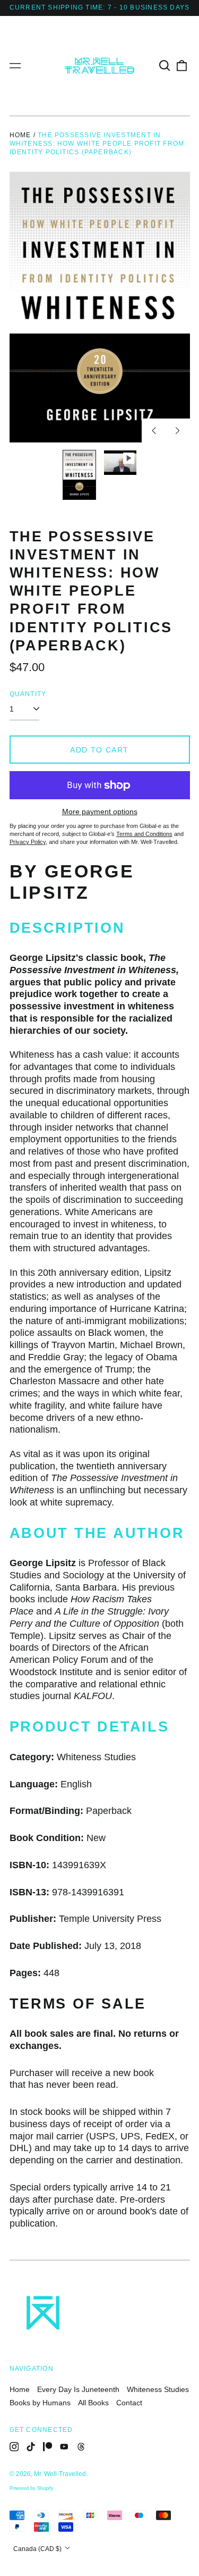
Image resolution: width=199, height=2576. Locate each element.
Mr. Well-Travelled (60, 2474)
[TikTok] (31, 2447)
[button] (165, 66)
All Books (93, 2403)
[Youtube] (64, 2447)
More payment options (100, 812)
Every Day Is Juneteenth (78, 2389)
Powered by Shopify (32, 2488)
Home (20, 135)
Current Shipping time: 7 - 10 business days (100, 7)
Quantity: (29, 694)
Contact (129, 2403)
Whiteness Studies (158, 2389)
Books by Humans (40, 2403)
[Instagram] (14, 2447)
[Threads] (81, 2447)
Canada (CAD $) (38, 2549)
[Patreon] (48, 2447)
